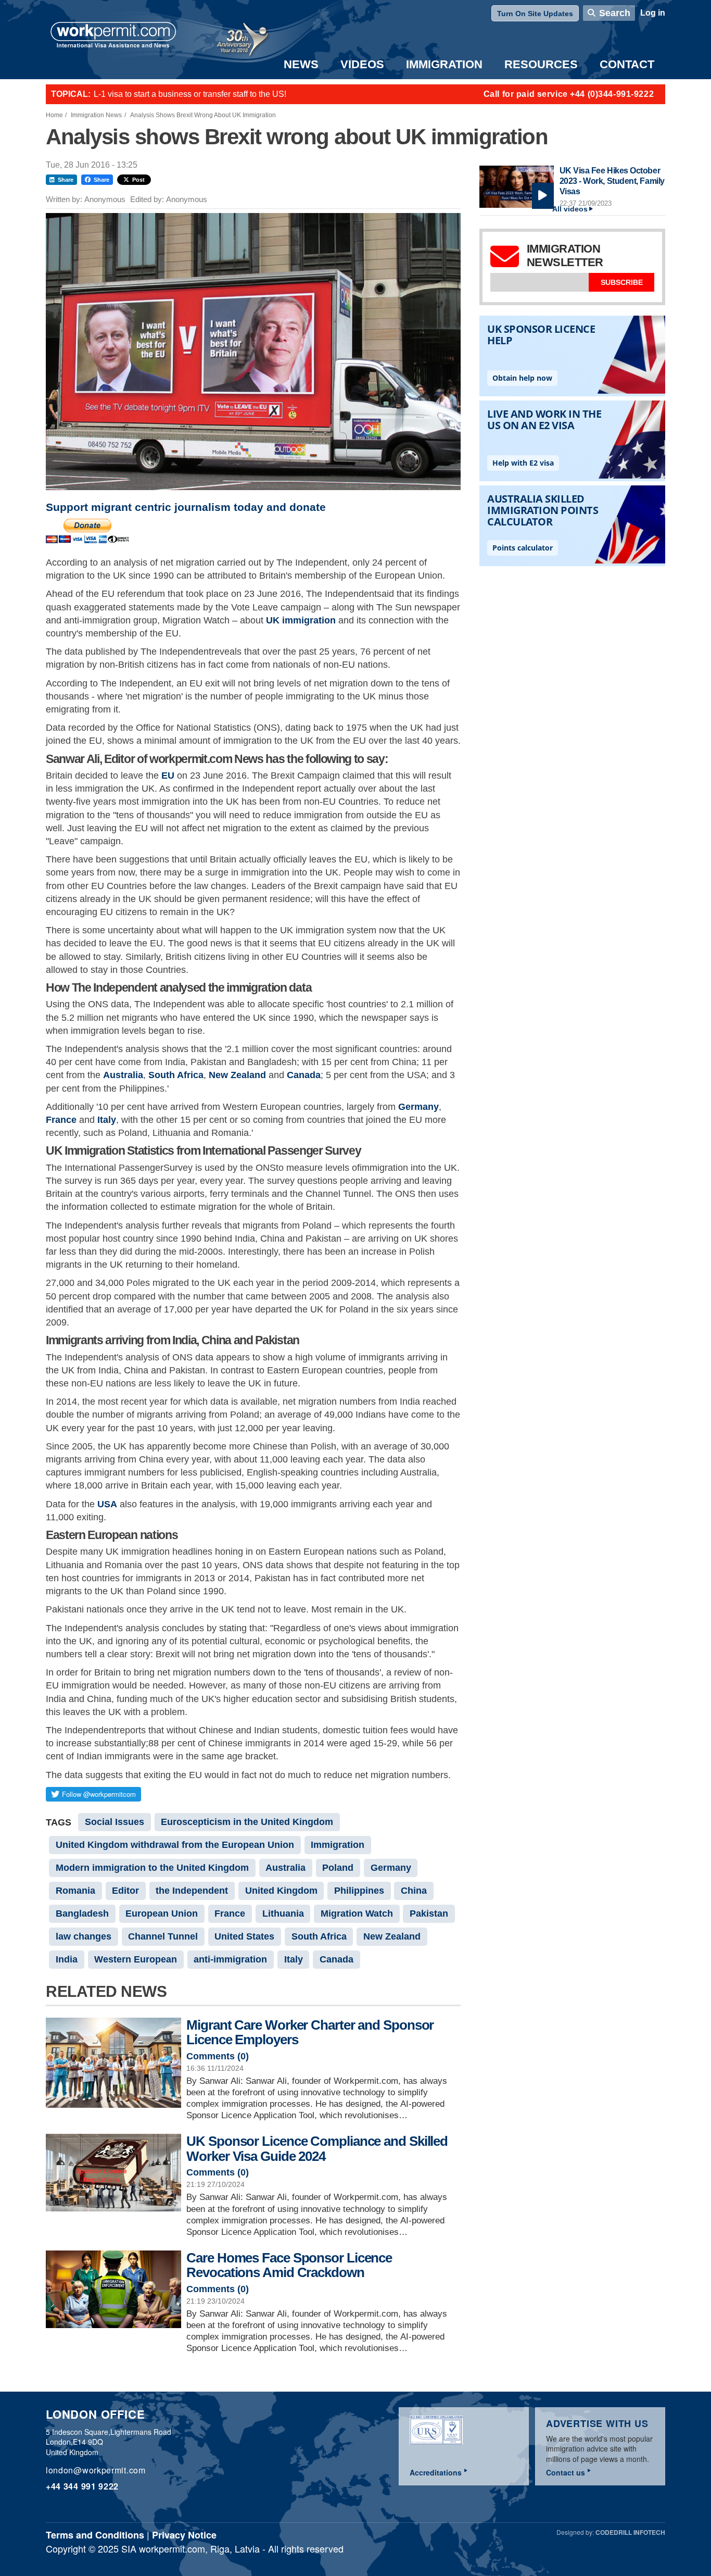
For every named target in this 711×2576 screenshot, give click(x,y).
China (414, 1891)
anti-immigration (230, 1959)
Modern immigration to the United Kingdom (152, 1868)
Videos (362, 64)
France (61, 1120)
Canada (304, 1075)
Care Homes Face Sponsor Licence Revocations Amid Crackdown (289, 2265)
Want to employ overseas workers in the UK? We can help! (201, 94)
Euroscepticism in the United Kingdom (247, 1822)
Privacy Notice (184, 2535)
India (67, 1959)
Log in (653, 13)
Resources (541, 64)
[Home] (113, 36)
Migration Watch (357, 1914)
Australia (123, 1075)
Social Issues (115, 1822)
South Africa (176, 1075)
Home (54, 115)
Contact (627, 64)
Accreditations (436, 2472)
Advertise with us (597, 2423)
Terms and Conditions (95, 2535)
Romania (75, 1891)
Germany (418, 1107)
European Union (162, 1914)
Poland (338, 1868)
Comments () (218, 2056)
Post (138, 180)
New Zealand (237, 1075)
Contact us (566, 2472)
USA (107, 1504)
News (301, 64)
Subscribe (622, 282)
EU (168, 776)
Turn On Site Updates (535, 14)
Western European (136, 1959)
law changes (84, 1936)
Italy (107, 1120)
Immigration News (96, 115)
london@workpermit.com (96, 2470)
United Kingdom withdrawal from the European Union (175, 1845)
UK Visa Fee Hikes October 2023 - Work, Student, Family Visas (612, 181)
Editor (125, 1891)
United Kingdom (281, 1891)
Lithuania (283, 1914)
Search (615, 13)
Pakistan (429, 1914)
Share (66, 180)
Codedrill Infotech (630, 2532)
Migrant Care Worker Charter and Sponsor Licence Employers (310, 2033)
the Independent (192, 1891)
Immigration (444, 64)
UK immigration (301, 620)
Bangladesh (82, 1914)
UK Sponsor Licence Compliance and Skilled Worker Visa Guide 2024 (317, 2149)
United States (244, 1936)
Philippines (359, 1891)
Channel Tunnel (163, 1936)
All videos (570, 209)
